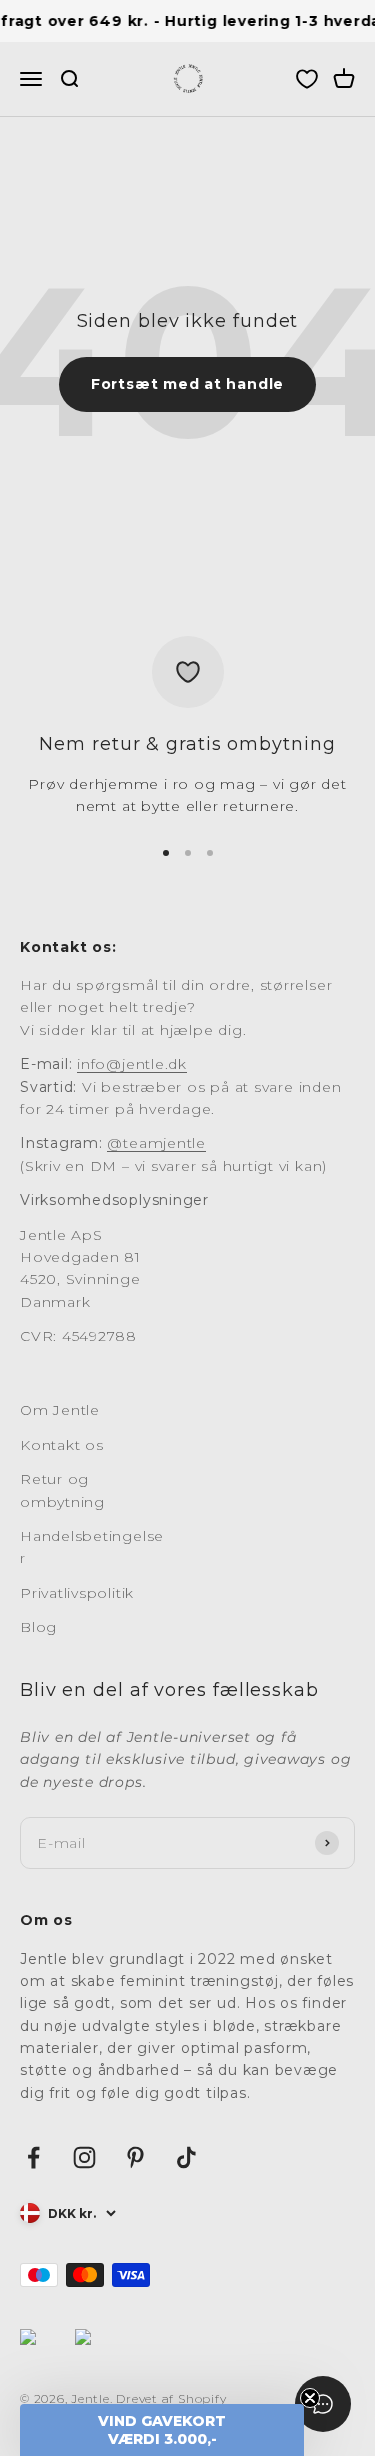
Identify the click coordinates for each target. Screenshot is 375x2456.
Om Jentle (60, 1410)
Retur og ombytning (62, 1490)
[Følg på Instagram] (84, 2157)
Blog (38, 1627)
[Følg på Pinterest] (135, 2157)
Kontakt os (62, 1445)
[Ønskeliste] (307, 80)
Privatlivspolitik (77, 1593)
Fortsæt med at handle (187, 384)
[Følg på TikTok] (186, 2157)
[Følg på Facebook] (33, 2157)
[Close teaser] (310, 2398)
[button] (162, 2430)
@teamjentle (156, 1143)
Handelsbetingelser (92, 1547)
